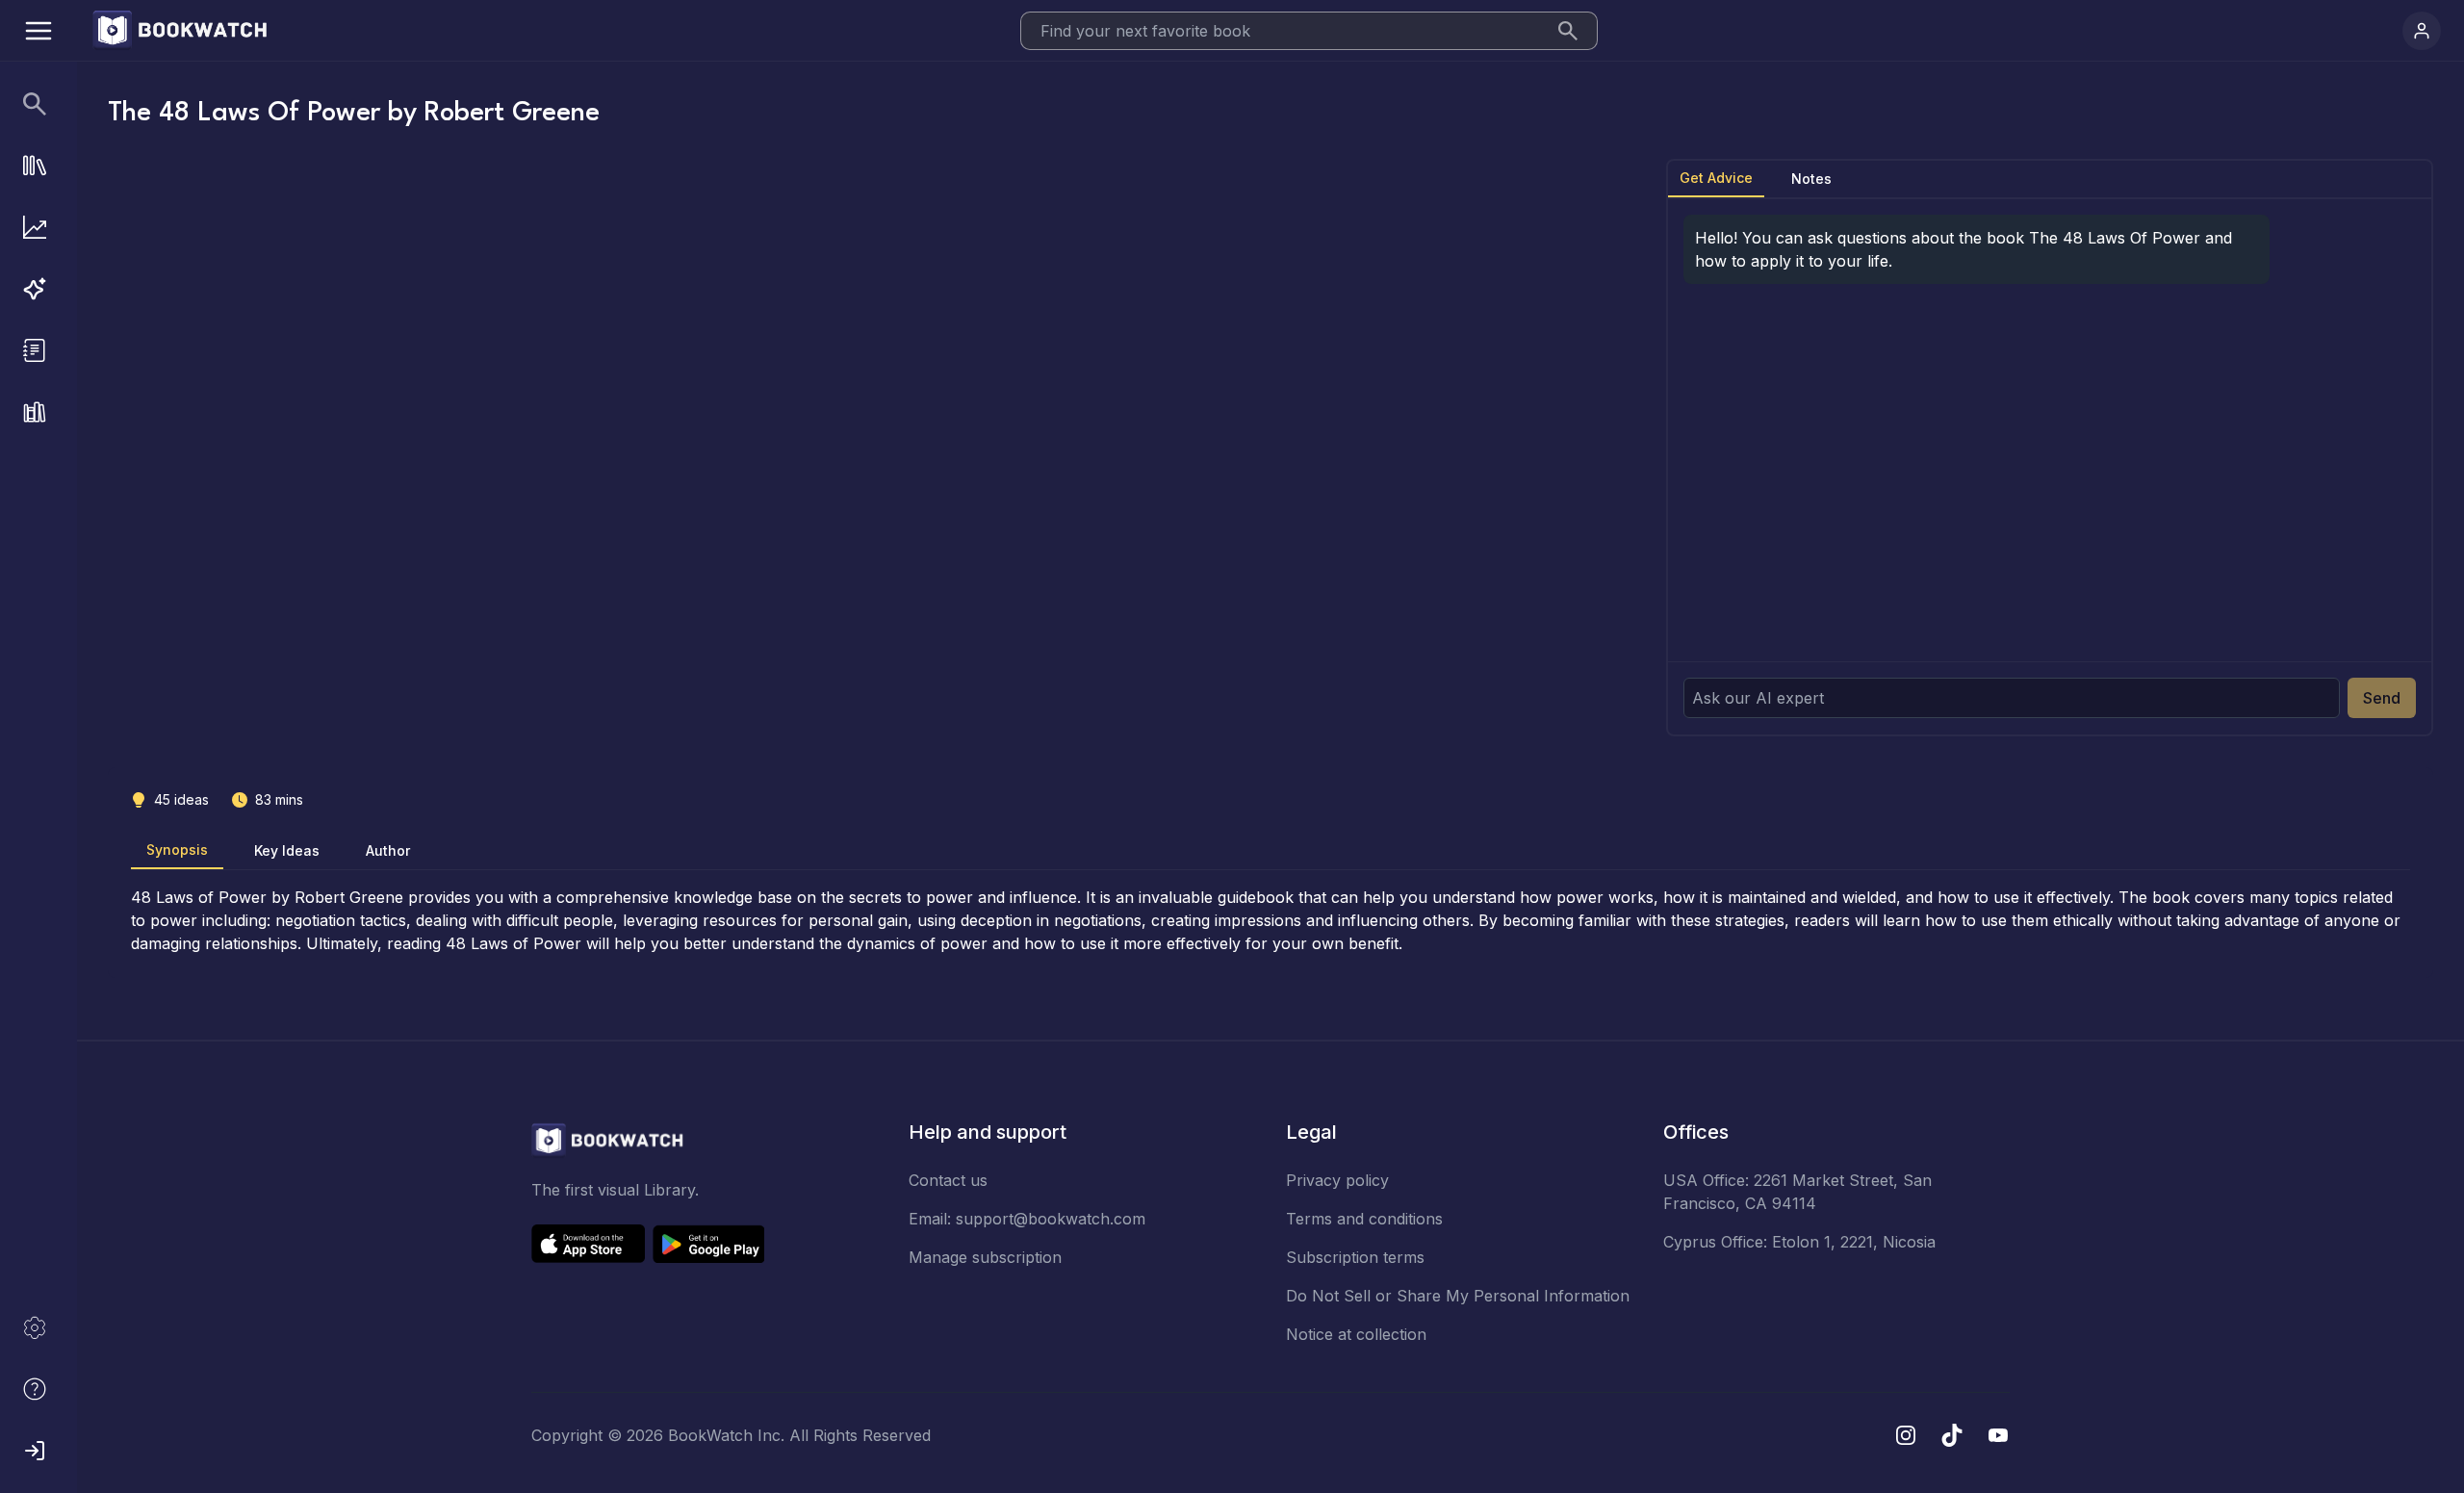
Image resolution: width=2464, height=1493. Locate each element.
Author (388, 850)
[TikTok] (1952, 1435)
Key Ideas (287, 850)
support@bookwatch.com (1051, 1219)
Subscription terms (1355, 1257)
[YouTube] (1998, 1435)
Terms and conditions (1364, 1219)
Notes (1811, 179)
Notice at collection (1356, 1334)
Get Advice (1716, 178)
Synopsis (177, 849)
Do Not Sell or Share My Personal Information (1458, 1296)
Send (2382, 698)
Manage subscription (985, 1257)
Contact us (948, 1180)
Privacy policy (1337, 1180)
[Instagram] (1906, 1435)
